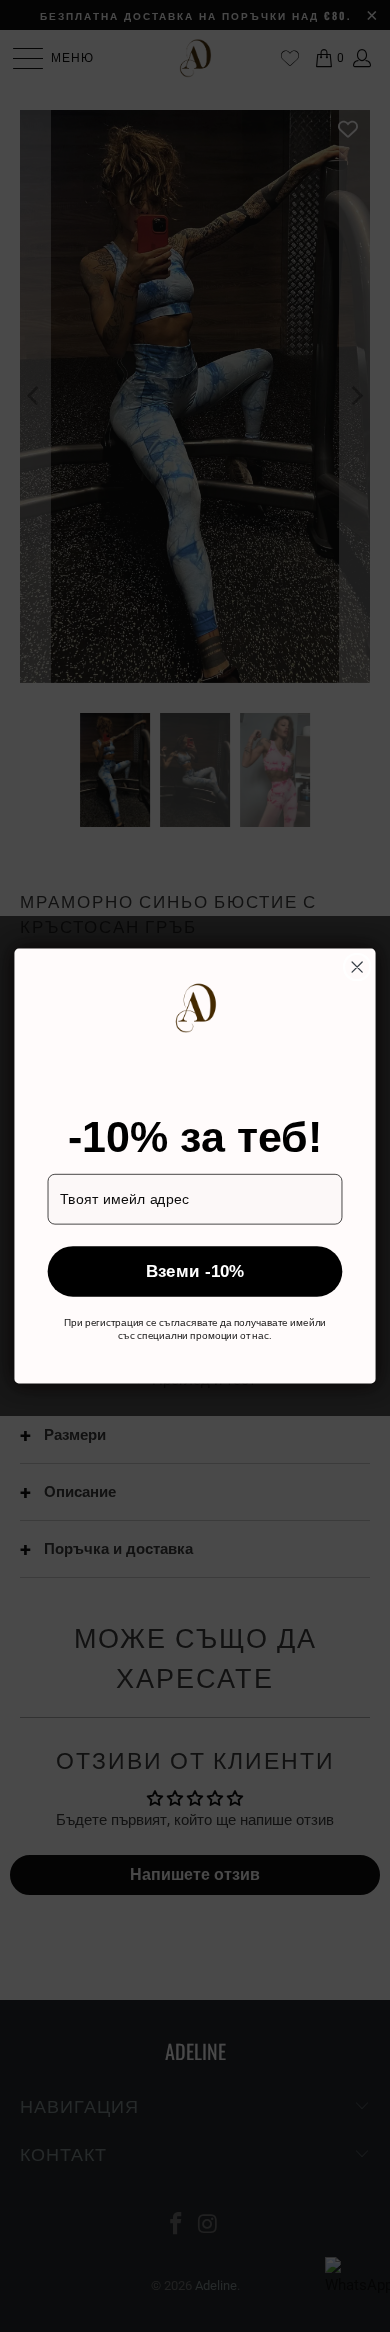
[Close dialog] (357, 966)
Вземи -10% (195, 1271)
